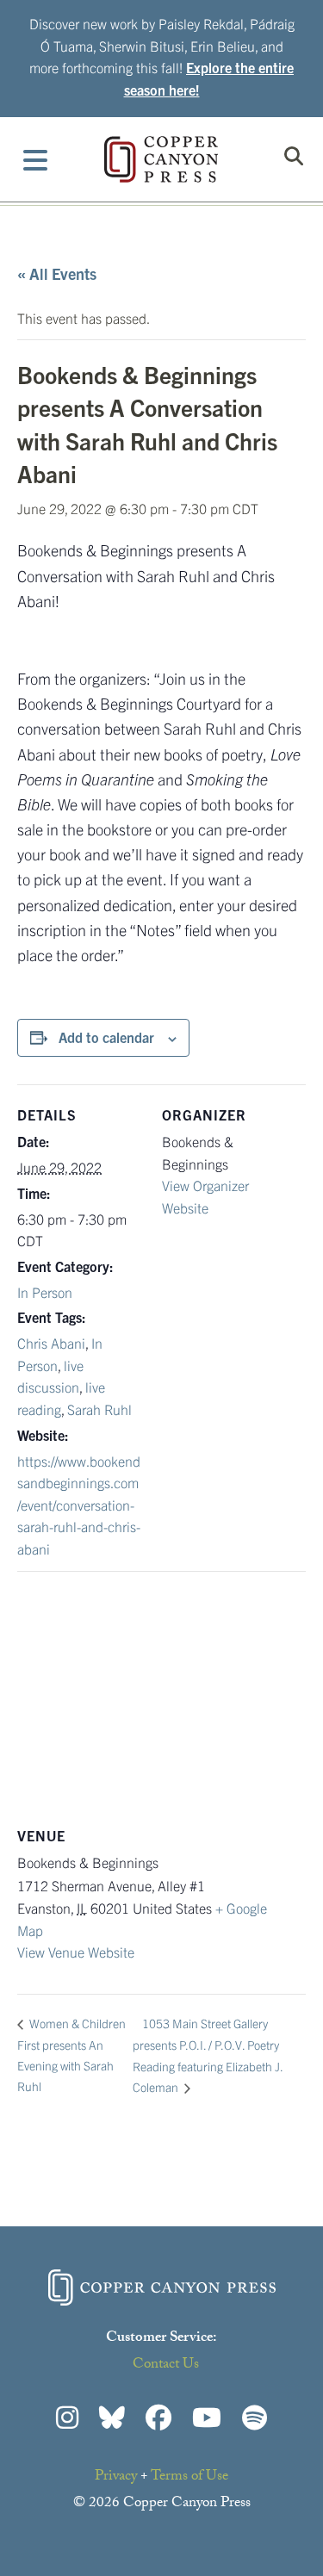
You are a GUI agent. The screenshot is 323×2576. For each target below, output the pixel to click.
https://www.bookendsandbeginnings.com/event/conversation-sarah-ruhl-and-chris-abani (79, 1505)
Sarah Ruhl (99, 1409)
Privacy (116, 2477)
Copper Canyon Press (161, 159)
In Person (45, 1292)
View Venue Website (76, 1952)
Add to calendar (106, 1037)
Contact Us (166, 2365)
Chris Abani (51, 1343)
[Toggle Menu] (36, 159)
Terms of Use (189, 2477)
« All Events (57, 273)
